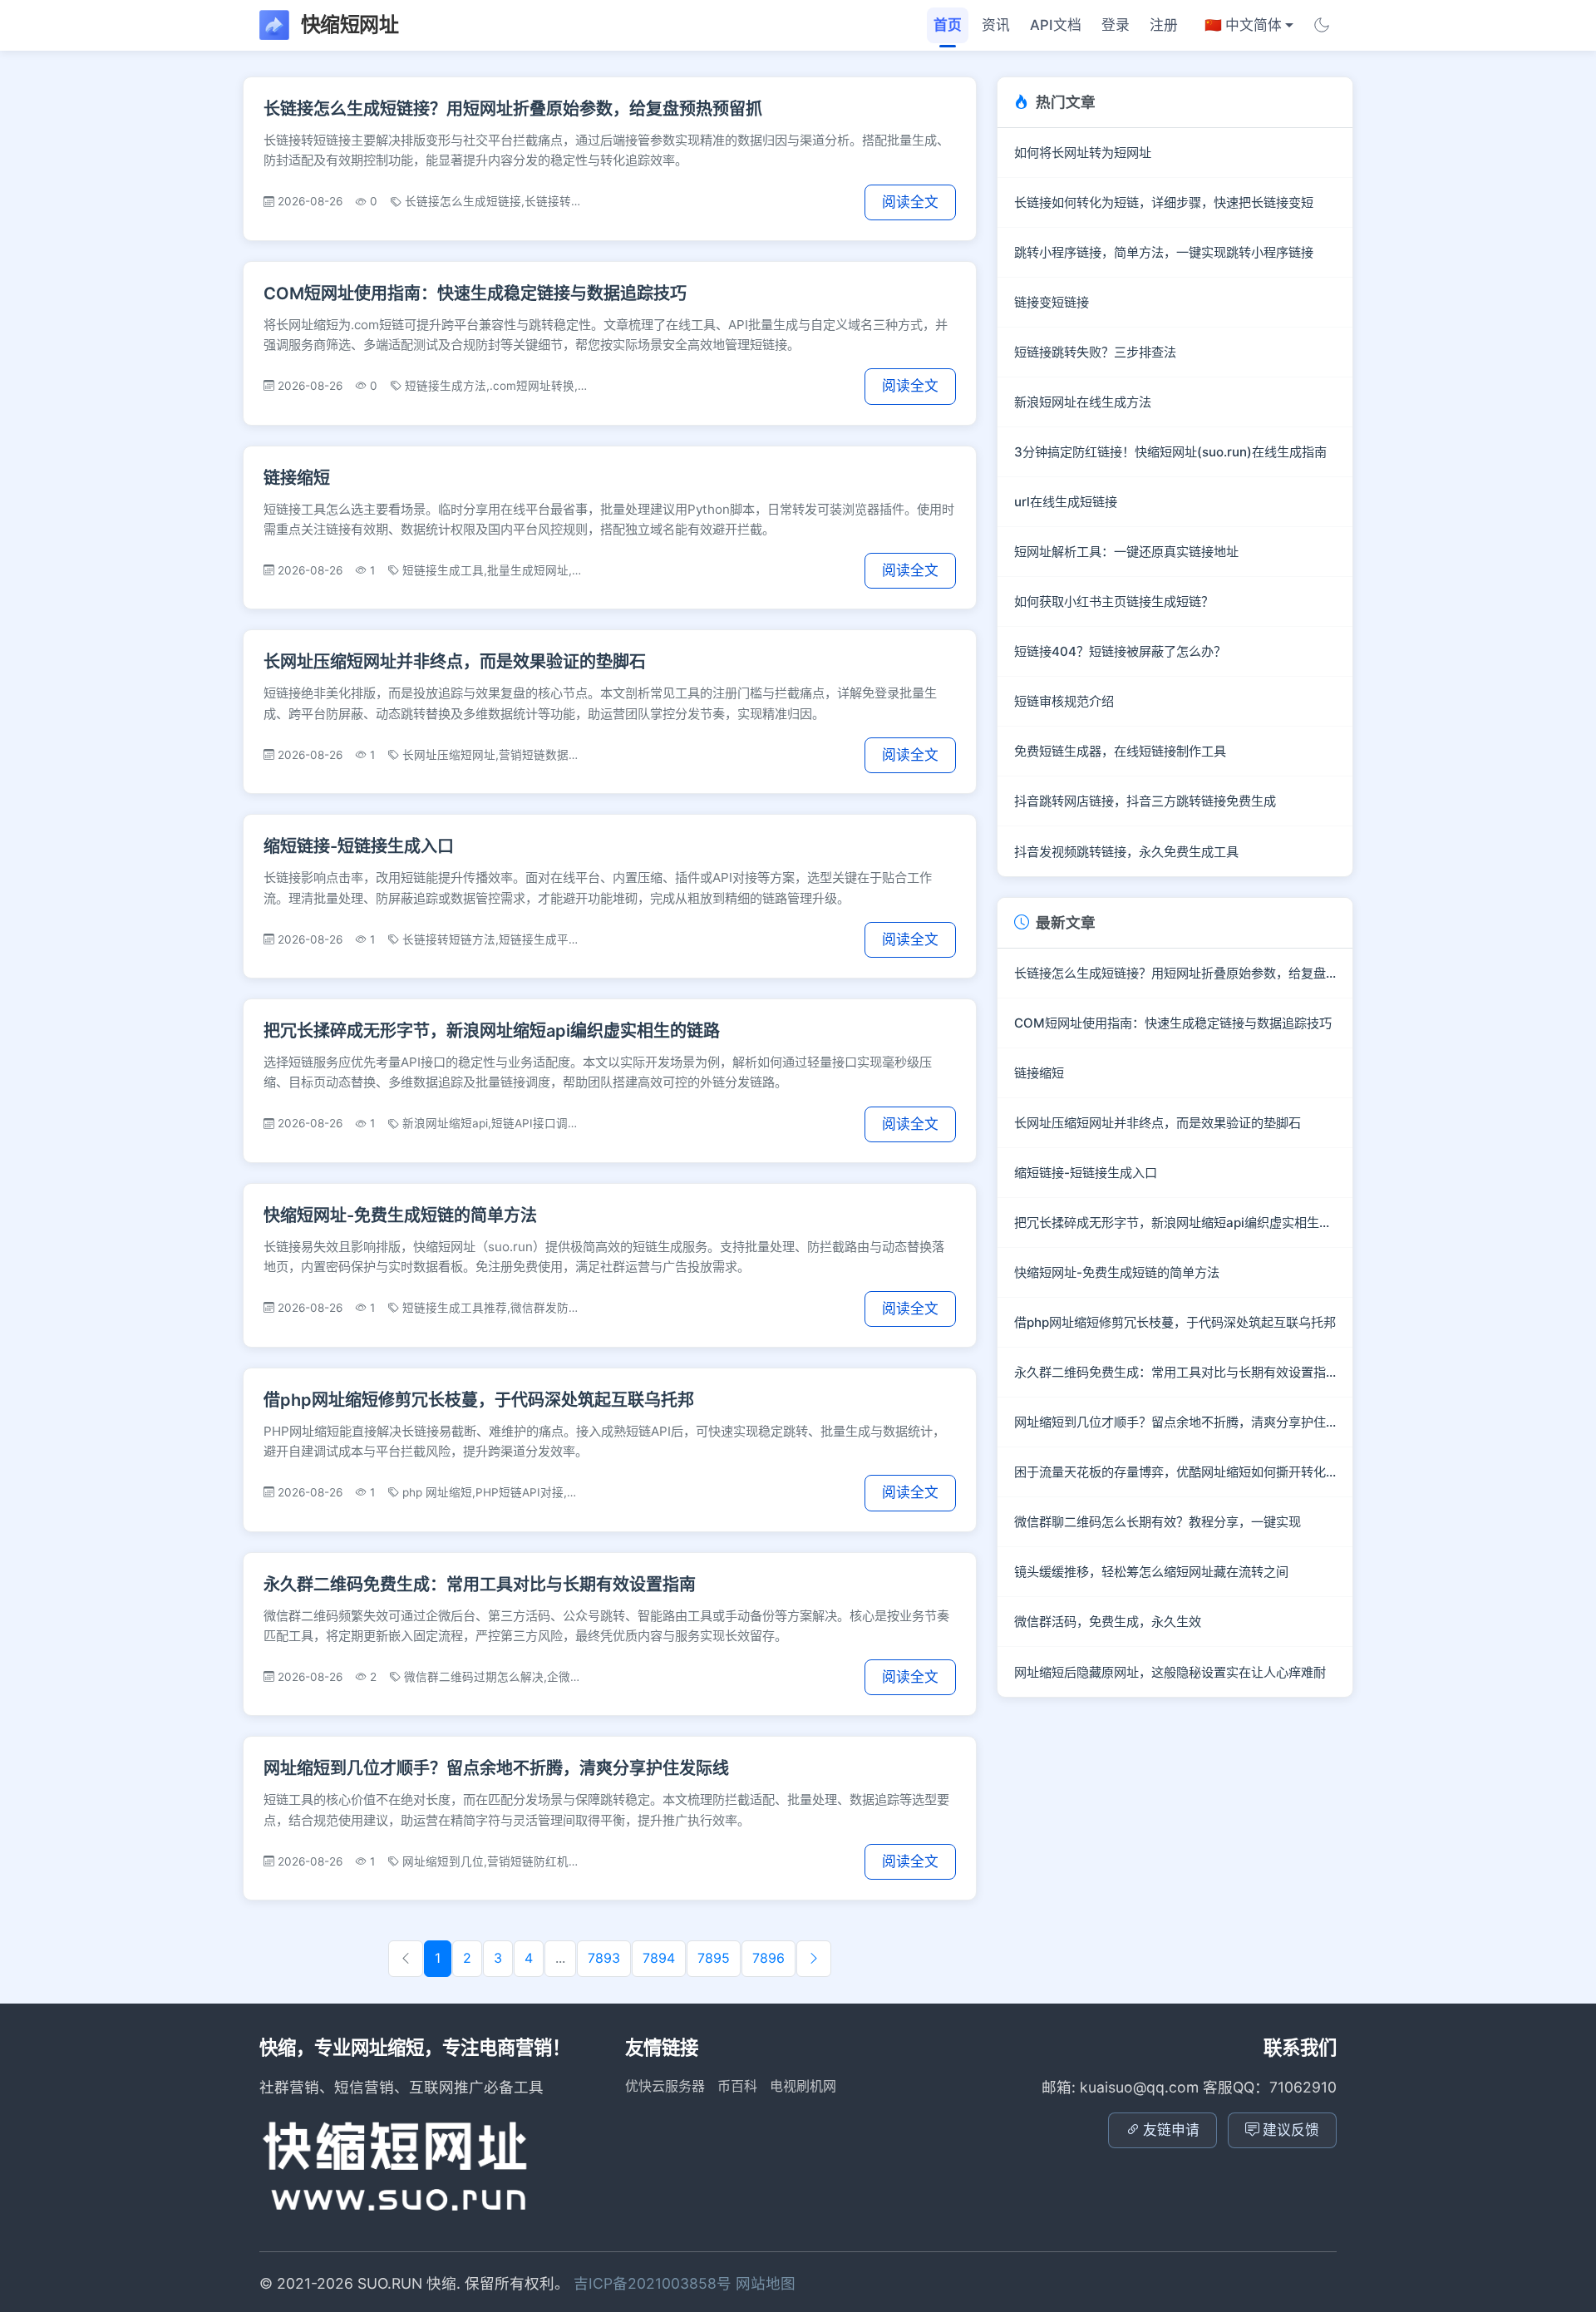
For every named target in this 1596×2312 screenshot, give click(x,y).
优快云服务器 (665, 2086)
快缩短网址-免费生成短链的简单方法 (400, 1215)
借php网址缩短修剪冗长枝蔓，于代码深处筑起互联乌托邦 (479, 1400)
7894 (659, 1958)
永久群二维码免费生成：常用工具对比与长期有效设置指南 (480, 1585)
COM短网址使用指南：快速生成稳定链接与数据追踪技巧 (475, 293)
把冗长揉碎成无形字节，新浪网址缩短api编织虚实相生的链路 (492, 1031)
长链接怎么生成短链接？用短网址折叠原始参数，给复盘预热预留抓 (513, 109)
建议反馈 (1291, 2130)
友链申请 (1171, 2130)
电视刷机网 (803, 2086)
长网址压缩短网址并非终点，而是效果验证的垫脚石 (455, 662)
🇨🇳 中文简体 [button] (1243, 25)
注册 (1164, 25)
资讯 (996, 25)
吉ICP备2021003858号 (655, 2283)
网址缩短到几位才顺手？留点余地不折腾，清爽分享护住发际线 (496, 1768)
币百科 (737, 2086)
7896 (768, 1958)
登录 (1116, 25)
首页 (948, 25)
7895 (714, 1958)
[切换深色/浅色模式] (1322, 25)
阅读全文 (910, 202)
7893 (604, 1958)
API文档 (1056, 25)
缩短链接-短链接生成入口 (359, 846)
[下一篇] (814, 1959)
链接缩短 (297, 478)
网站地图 (766, 2283)
